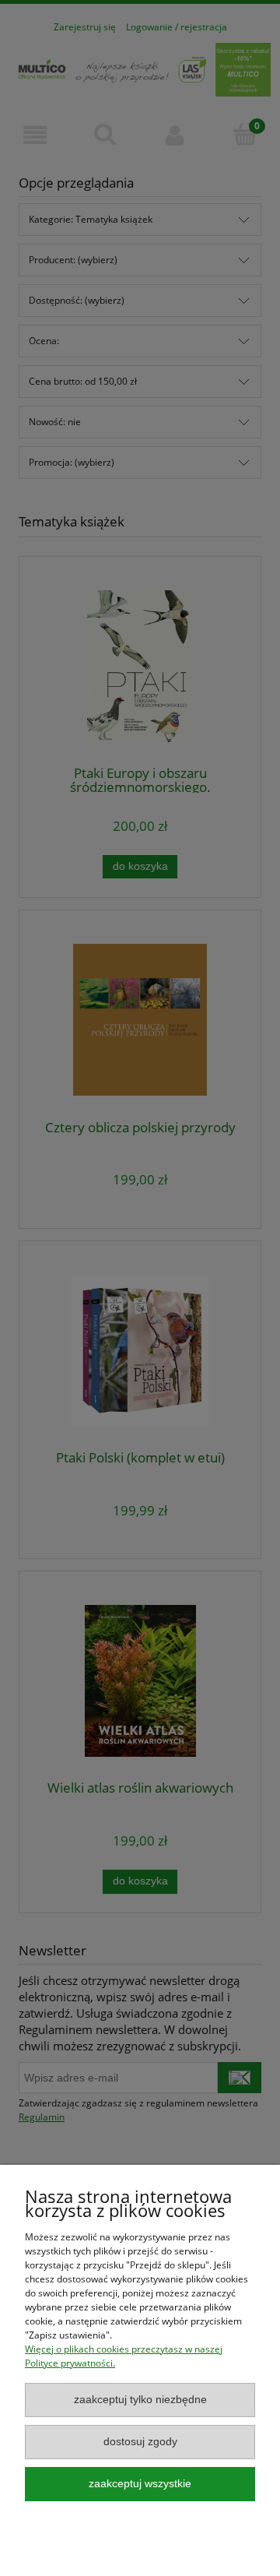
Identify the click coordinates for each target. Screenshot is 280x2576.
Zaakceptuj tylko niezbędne (140, 2400)
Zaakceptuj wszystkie (140, 2484)
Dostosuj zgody (140, 2442)
